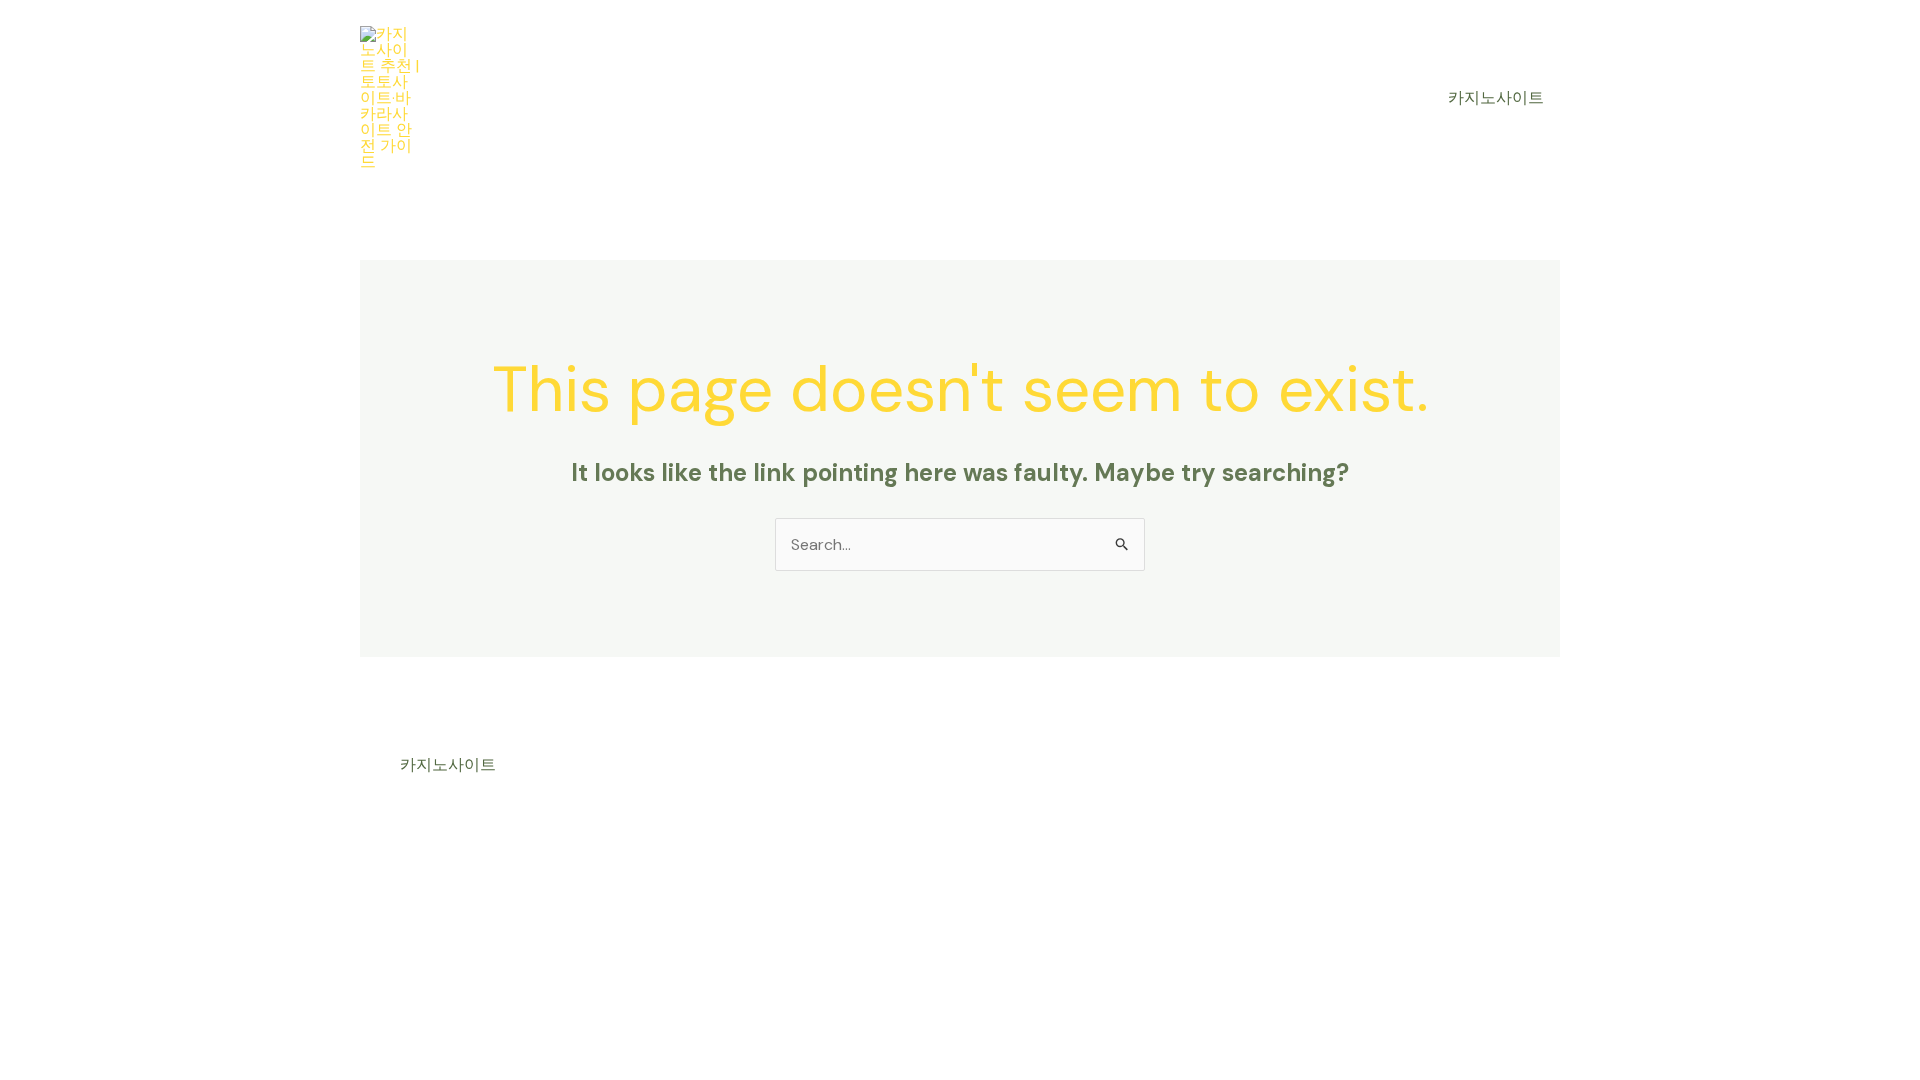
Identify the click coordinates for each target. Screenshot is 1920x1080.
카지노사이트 (1496, 97)
